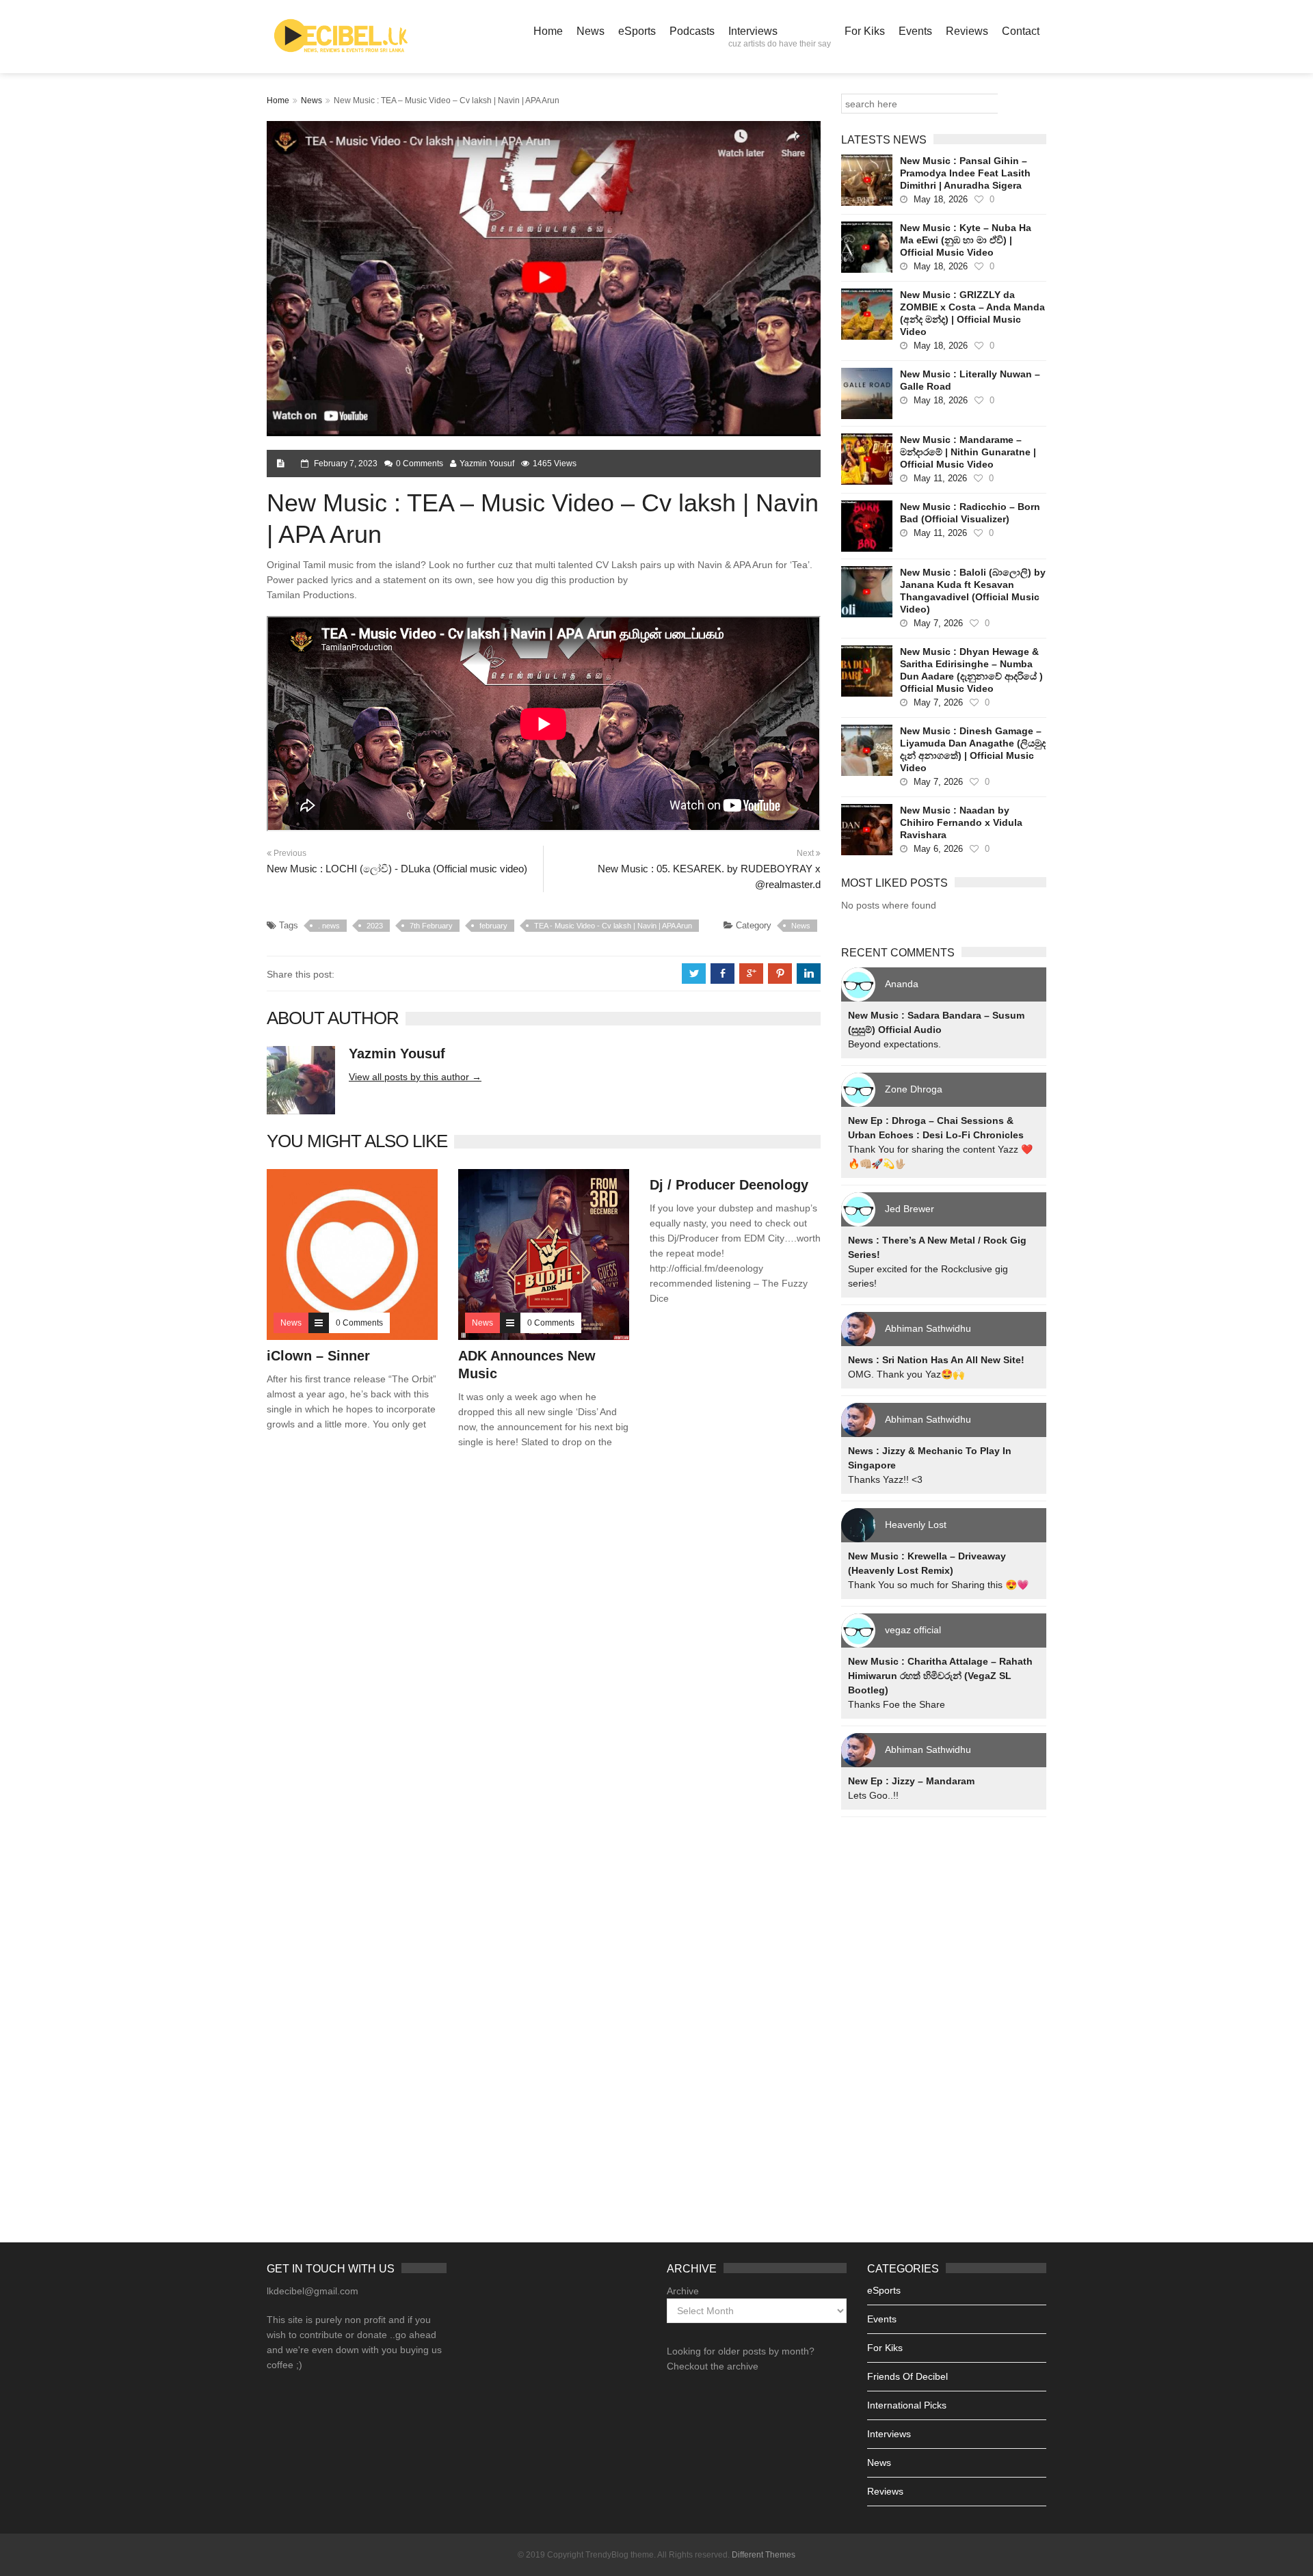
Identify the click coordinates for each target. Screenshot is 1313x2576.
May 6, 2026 (938, 849)
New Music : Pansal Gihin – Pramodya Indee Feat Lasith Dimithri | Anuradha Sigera (965, 173)
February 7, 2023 (346, 464)
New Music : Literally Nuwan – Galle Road (970, 380)
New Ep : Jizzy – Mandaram (911, 1781)
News (591, 31)
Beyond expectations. (894, 1044)
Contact (1021, 31)
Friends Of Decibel (907, 2376)
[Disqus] (544, 1656)
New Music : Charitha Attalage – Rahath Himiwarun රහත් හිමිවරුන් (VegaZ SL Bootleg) (940, 1676)
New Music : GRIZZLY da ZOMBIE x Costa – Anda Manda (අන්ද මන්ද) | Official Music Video (972, 313)
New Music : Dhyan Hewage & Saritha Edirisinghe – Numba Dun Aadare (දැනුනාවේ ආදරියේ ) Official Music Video (971, 670)
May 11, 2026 (940, 478)
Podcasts (692, 31)
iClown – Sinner (318, 1356)
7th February (431, 926)
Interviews (780, 37)
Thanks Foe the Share (897, 1704)
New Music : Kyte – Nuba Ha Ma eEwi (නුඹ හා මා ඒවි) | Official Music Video (966, 240)
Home (548, 31)
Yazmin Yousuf (487, 464)
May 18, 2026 (941, 199)
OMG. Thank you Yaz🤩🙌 (906, 1374)
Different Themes (764, 2555)
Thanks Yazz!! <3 (885, 1479)
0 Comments (420, 464)
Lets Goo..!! (873, 1795)
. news (329, 926)
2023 (375, 926)
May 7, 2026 (938, 623)
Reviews (967, 31)
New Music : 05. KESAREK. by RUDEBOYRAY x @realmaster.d (709, 876)
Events (915, 31)
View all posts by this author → (415, 1077)
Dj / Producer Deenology (729, 1185)
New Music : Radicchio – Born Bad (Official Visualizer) (970, 513)
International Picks (907, 2405)
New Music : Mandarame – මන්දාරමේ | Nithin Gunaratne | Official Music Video (968, 452)
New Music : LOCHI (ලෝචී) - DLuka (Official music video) (397, 869)
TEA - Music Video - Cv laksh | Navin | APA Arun (613, 926)
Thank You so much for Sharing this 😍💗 (938, 1585)
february (493, 926)
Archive (683, 2291)
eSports (637, 31)
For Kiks (865, 31)
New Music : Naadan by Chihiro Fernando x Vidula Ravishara (961, 822)
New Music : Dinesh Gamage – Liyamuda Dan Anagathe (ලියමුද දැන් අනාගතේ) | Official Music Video (973, 749)
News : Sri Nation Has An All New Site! (936, 1360)
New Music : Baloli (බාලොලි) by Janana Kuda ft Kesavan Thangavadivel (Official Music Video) (973, 591)
